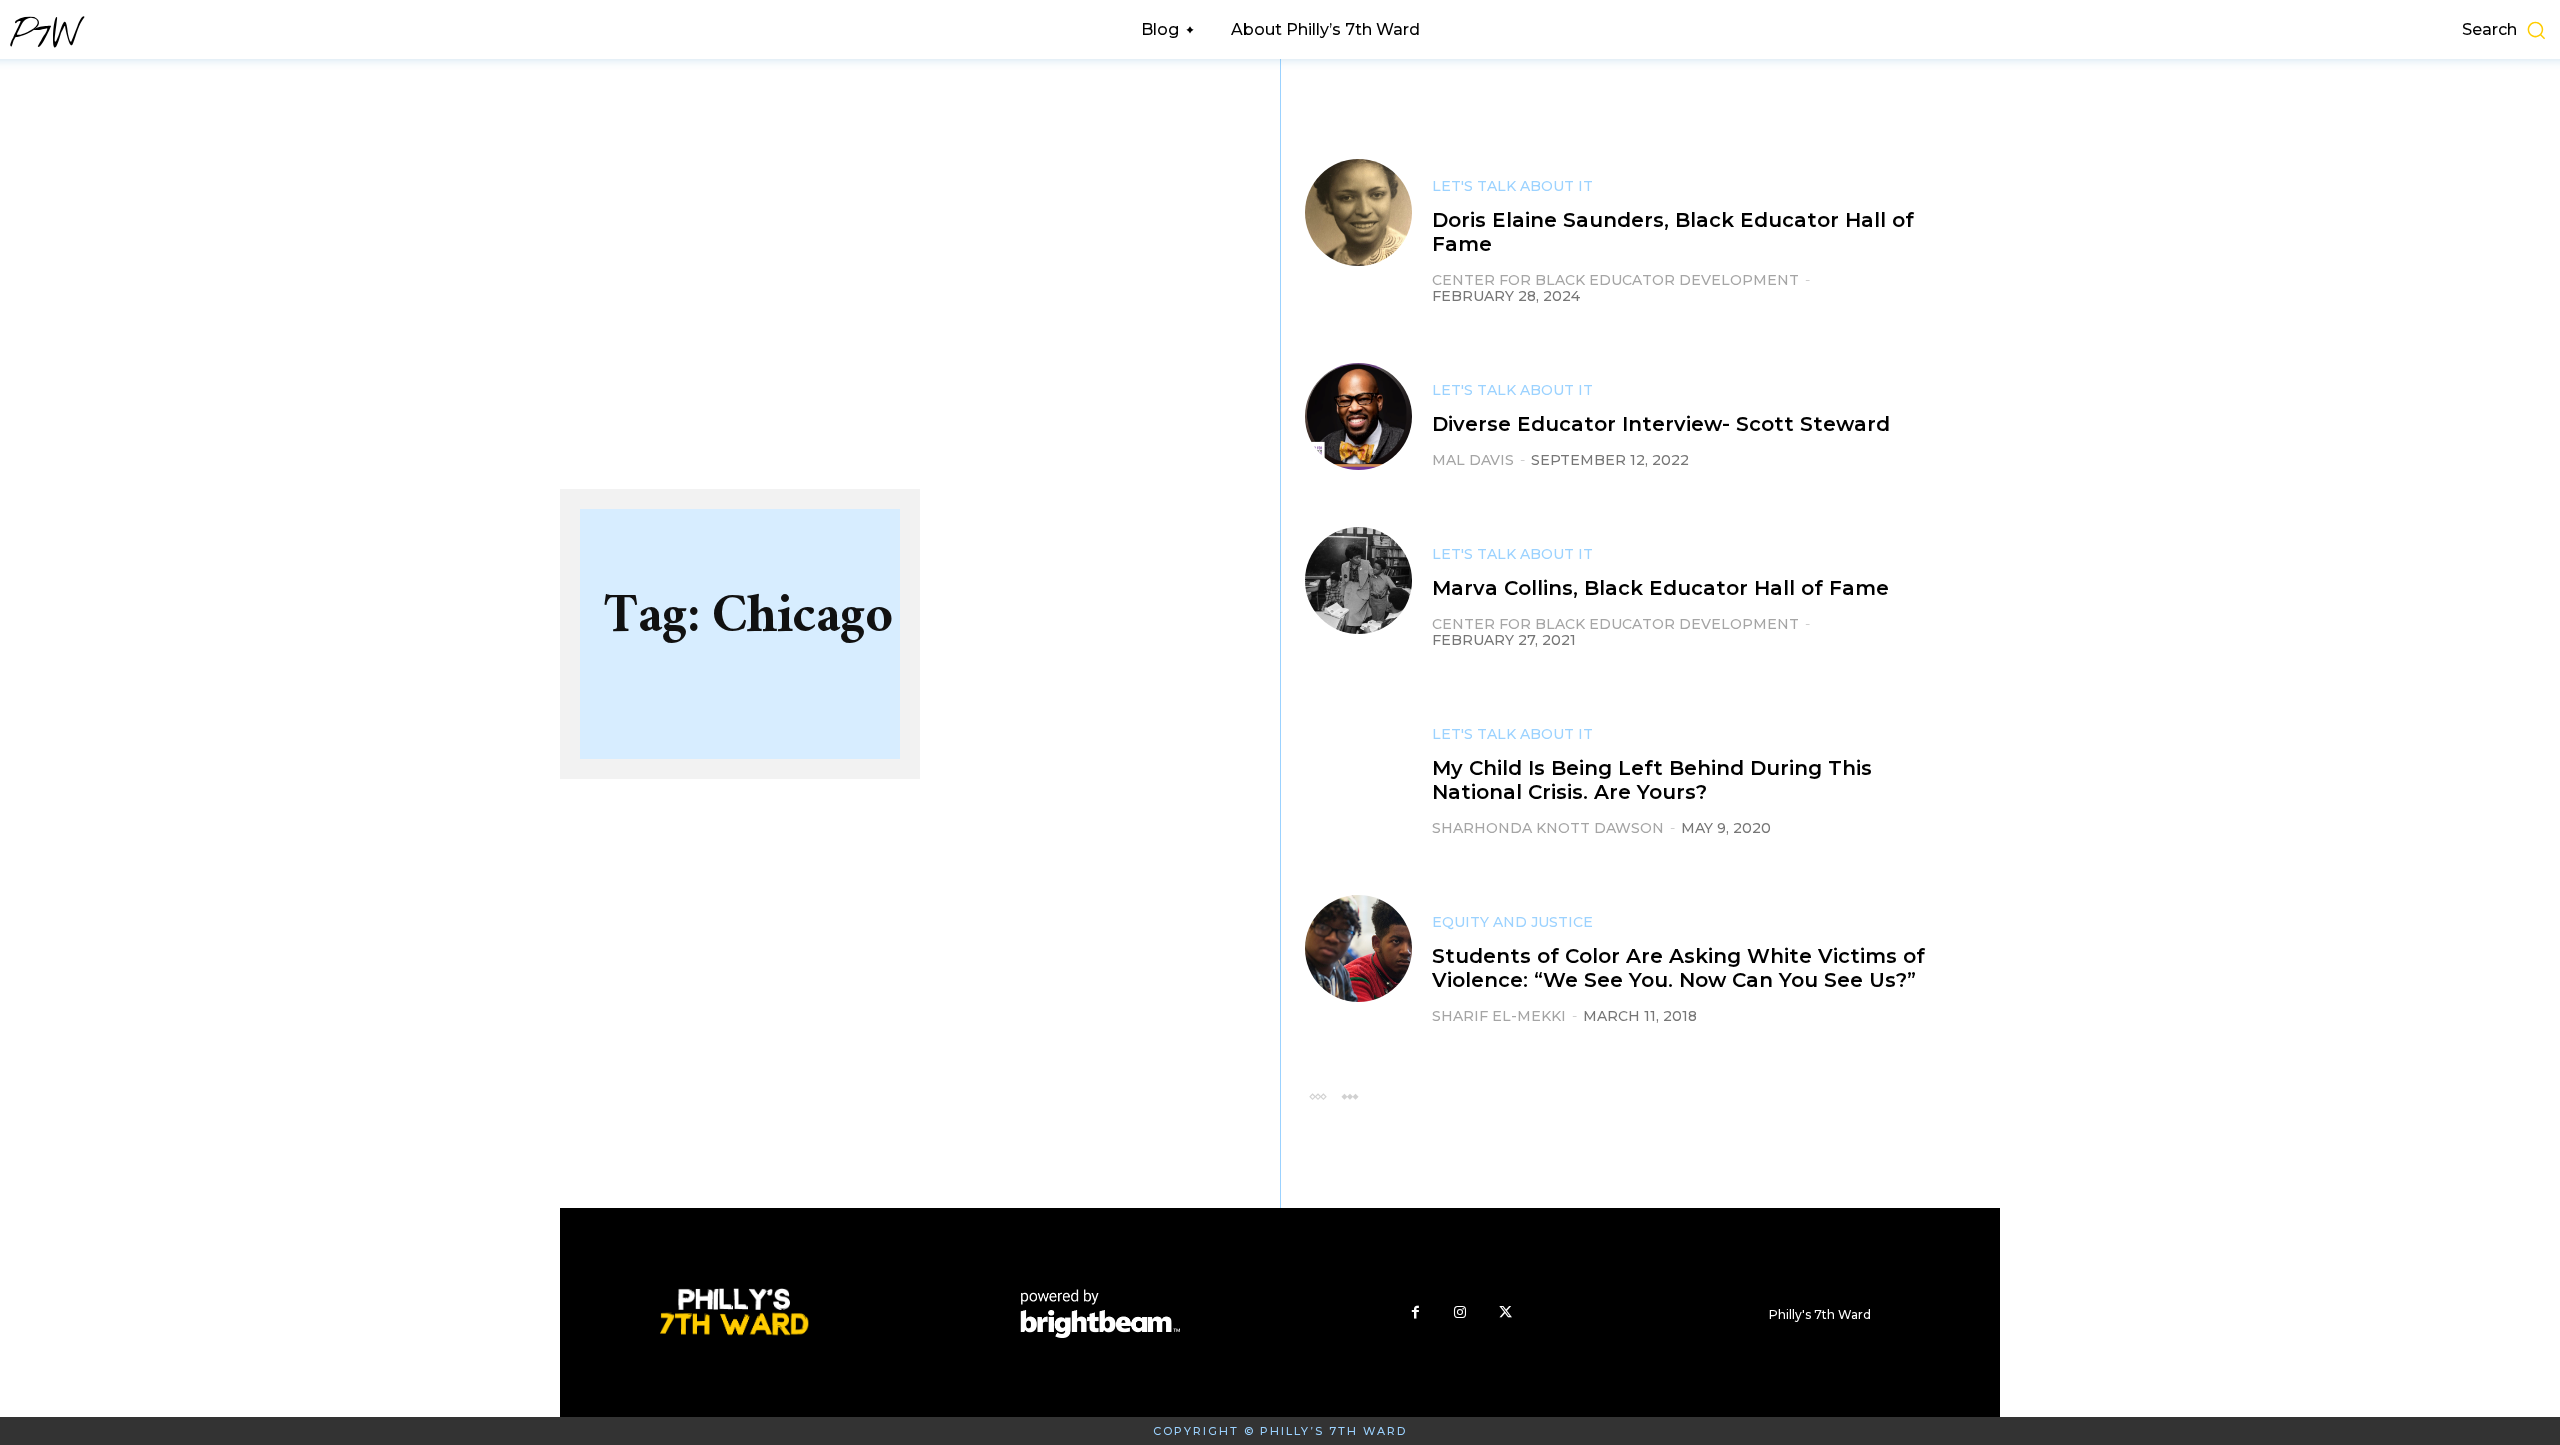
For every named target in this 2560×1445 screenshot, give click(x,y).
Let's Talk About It (1512, 186)
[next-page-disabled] (1349, 1095)
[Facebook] (1415, 1312)
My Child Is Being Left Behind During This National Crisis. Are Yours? (1652, 780)
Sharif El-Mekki (1499, 1016)
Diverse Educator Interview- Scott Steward (1661, 424)
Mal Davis (1473, 460)
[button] (2258, 30)
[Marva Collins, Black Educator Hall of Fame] (1358, 580)
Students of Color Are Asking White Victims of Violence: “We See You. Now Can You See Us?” (1678, 968)
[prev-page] (1317, 1095)
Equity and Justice (1512, 922)
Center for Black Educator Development (1615, 280)
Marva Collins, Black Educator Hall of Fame (1660, 588)
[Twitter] (1505, 1312)
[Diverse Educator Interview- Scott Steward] (1358, 416)
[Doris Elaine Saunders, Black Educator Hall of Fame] (1358, 212)
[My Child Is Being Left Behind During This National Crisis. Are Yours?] (1358, 760)
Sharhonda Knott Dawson (1548, 828)
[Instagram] (1460, 1312)
